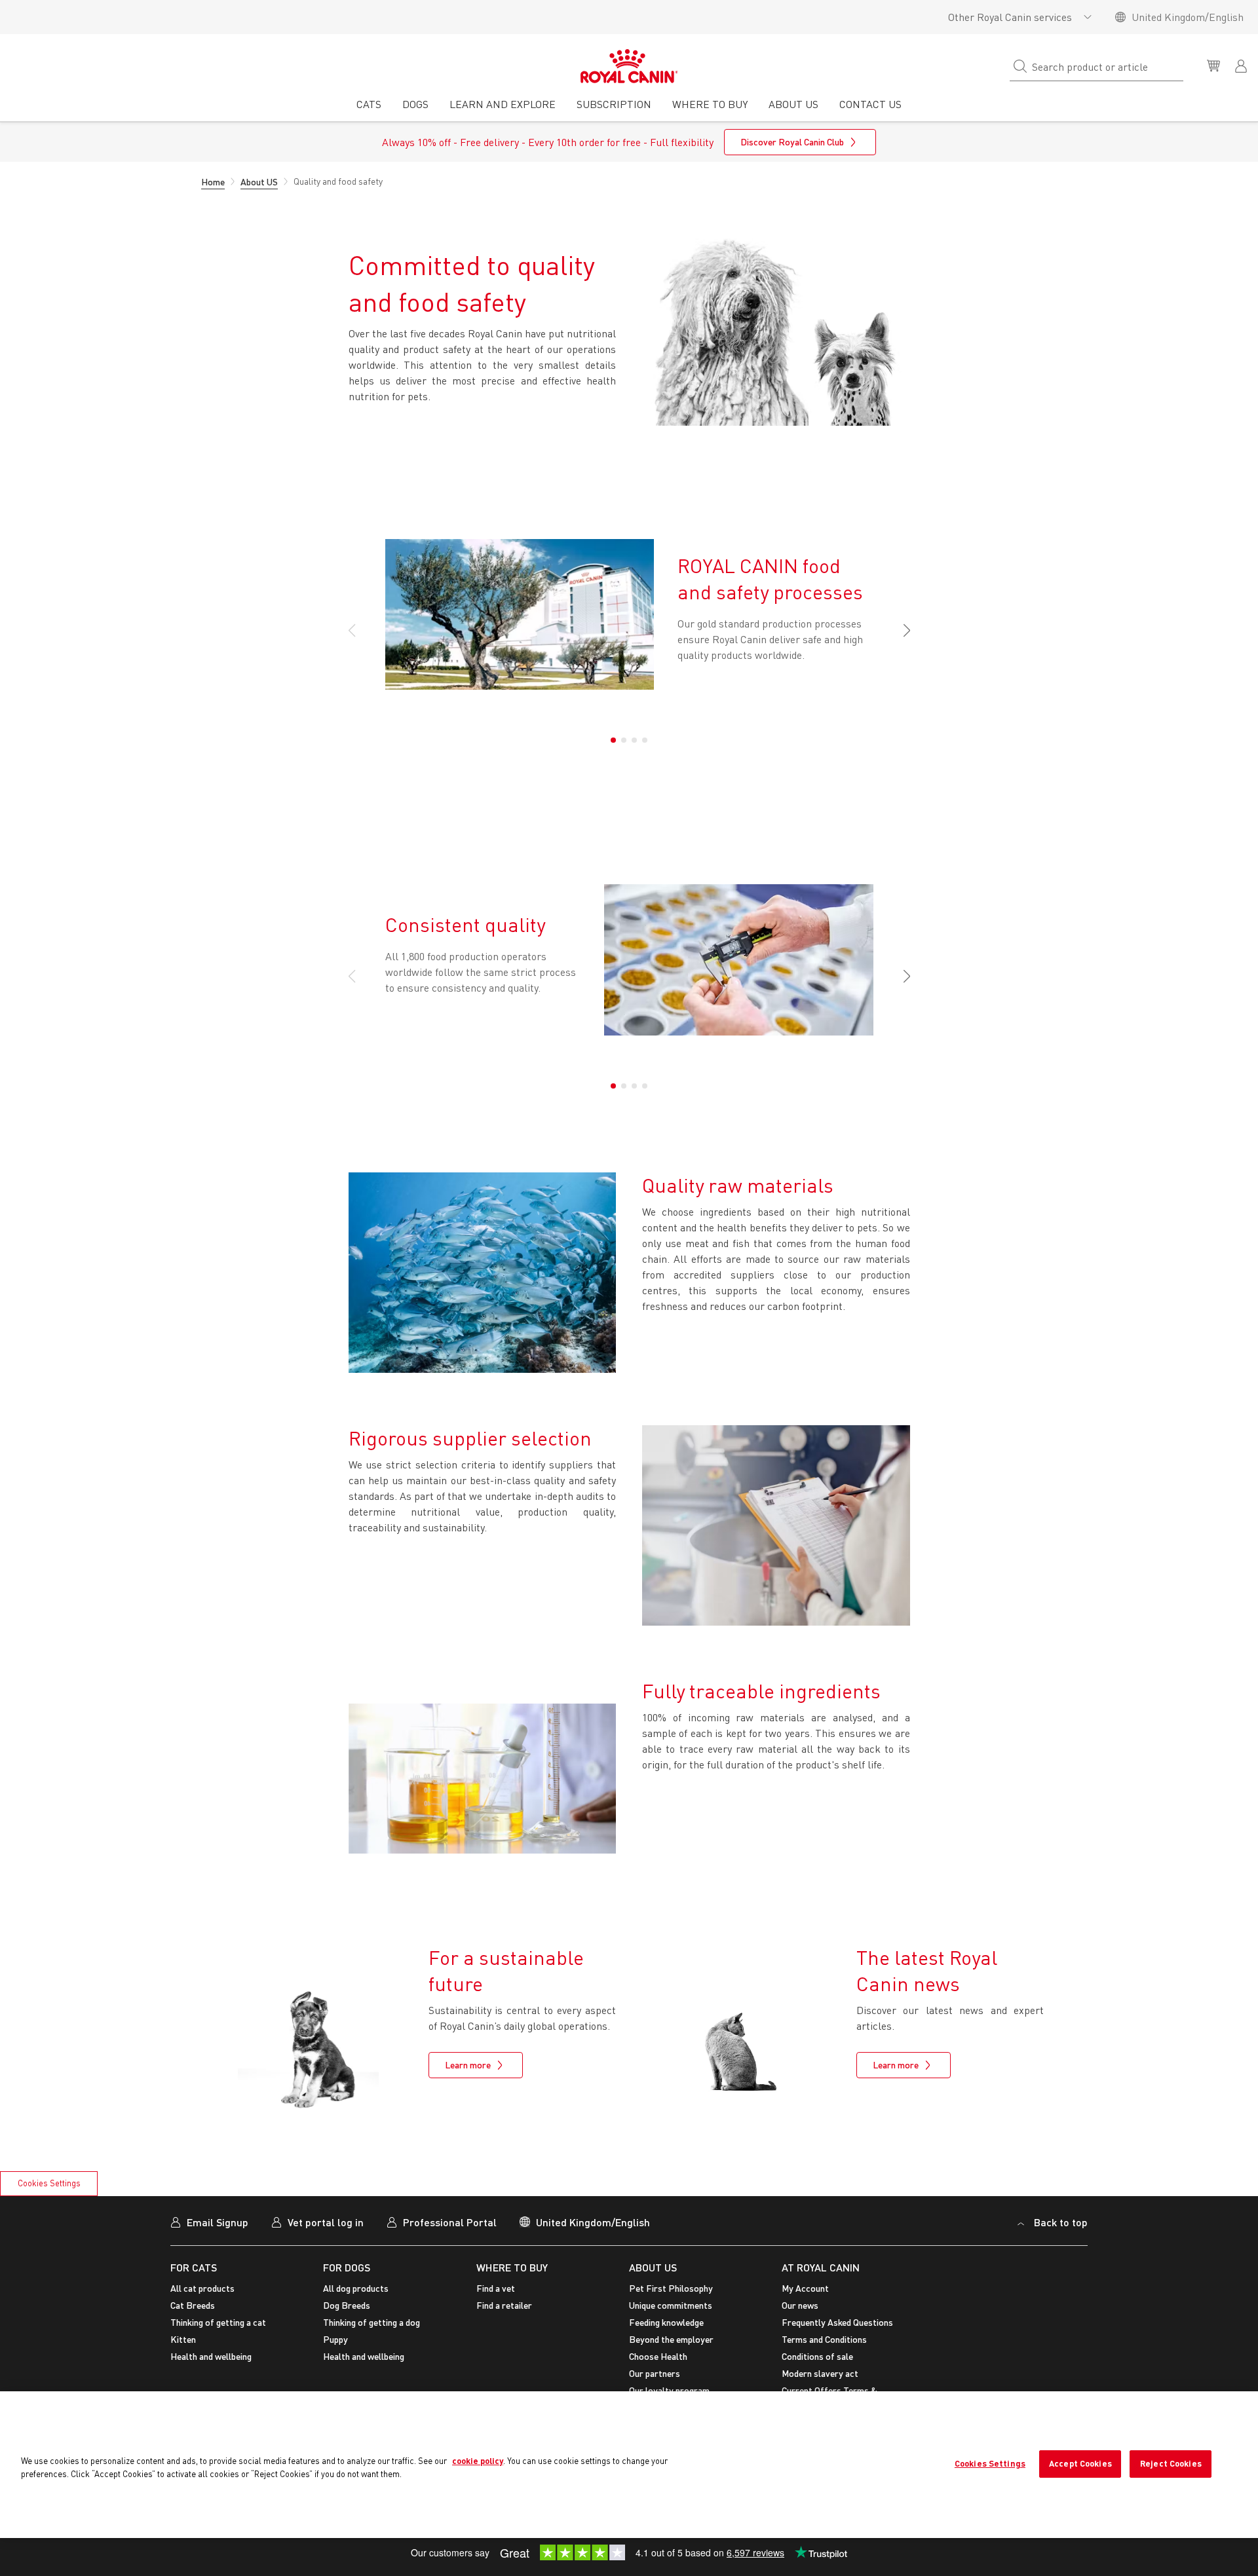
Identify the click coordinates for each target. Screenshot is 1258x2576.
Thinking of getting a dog (372, 2322)
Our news (800, 2305)
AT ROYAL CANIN (821, 2267)
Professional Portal (450, 2222)
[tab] (369, 109)
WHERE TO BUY (512, 2267)
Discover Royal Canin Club (792, 142)
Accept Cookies (1080, 2463)
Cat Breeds (193, 2305)
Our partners (655, 2373)
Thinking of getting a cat (218, 2322)
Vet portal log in (326, 2222)
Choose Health (658, 2356)
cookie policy (478, 2461)
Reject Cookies (1171, 2463)
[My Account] (1242, 65)
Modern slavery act (820, 2373)
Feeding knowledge (666, 2322)
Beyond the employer (671, 2339)
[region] (629, 2465)
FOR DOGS (347, 2267)
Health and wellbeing (211, 2356)
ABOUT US (653, 2267)
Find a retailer (504, 2305)
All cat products (202, 2288)
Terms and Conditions (824, 2339)
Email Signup (218, 2222)
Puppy (335, 2339)
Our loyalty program (669, 2390)
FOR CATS (194, 2267)
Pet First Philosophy (671, 2288)
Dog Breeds (347, 2305)
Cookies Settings (49, 2183)
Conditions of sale (817, 2356)
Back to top (1061, 2222)
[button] (901, 631)
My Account (805, 2288)
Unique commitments (671, 2305)
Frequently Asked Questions (837, 2322)
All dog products (356, 2288)
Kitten (183, 2339)
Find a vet (496, 2288)
